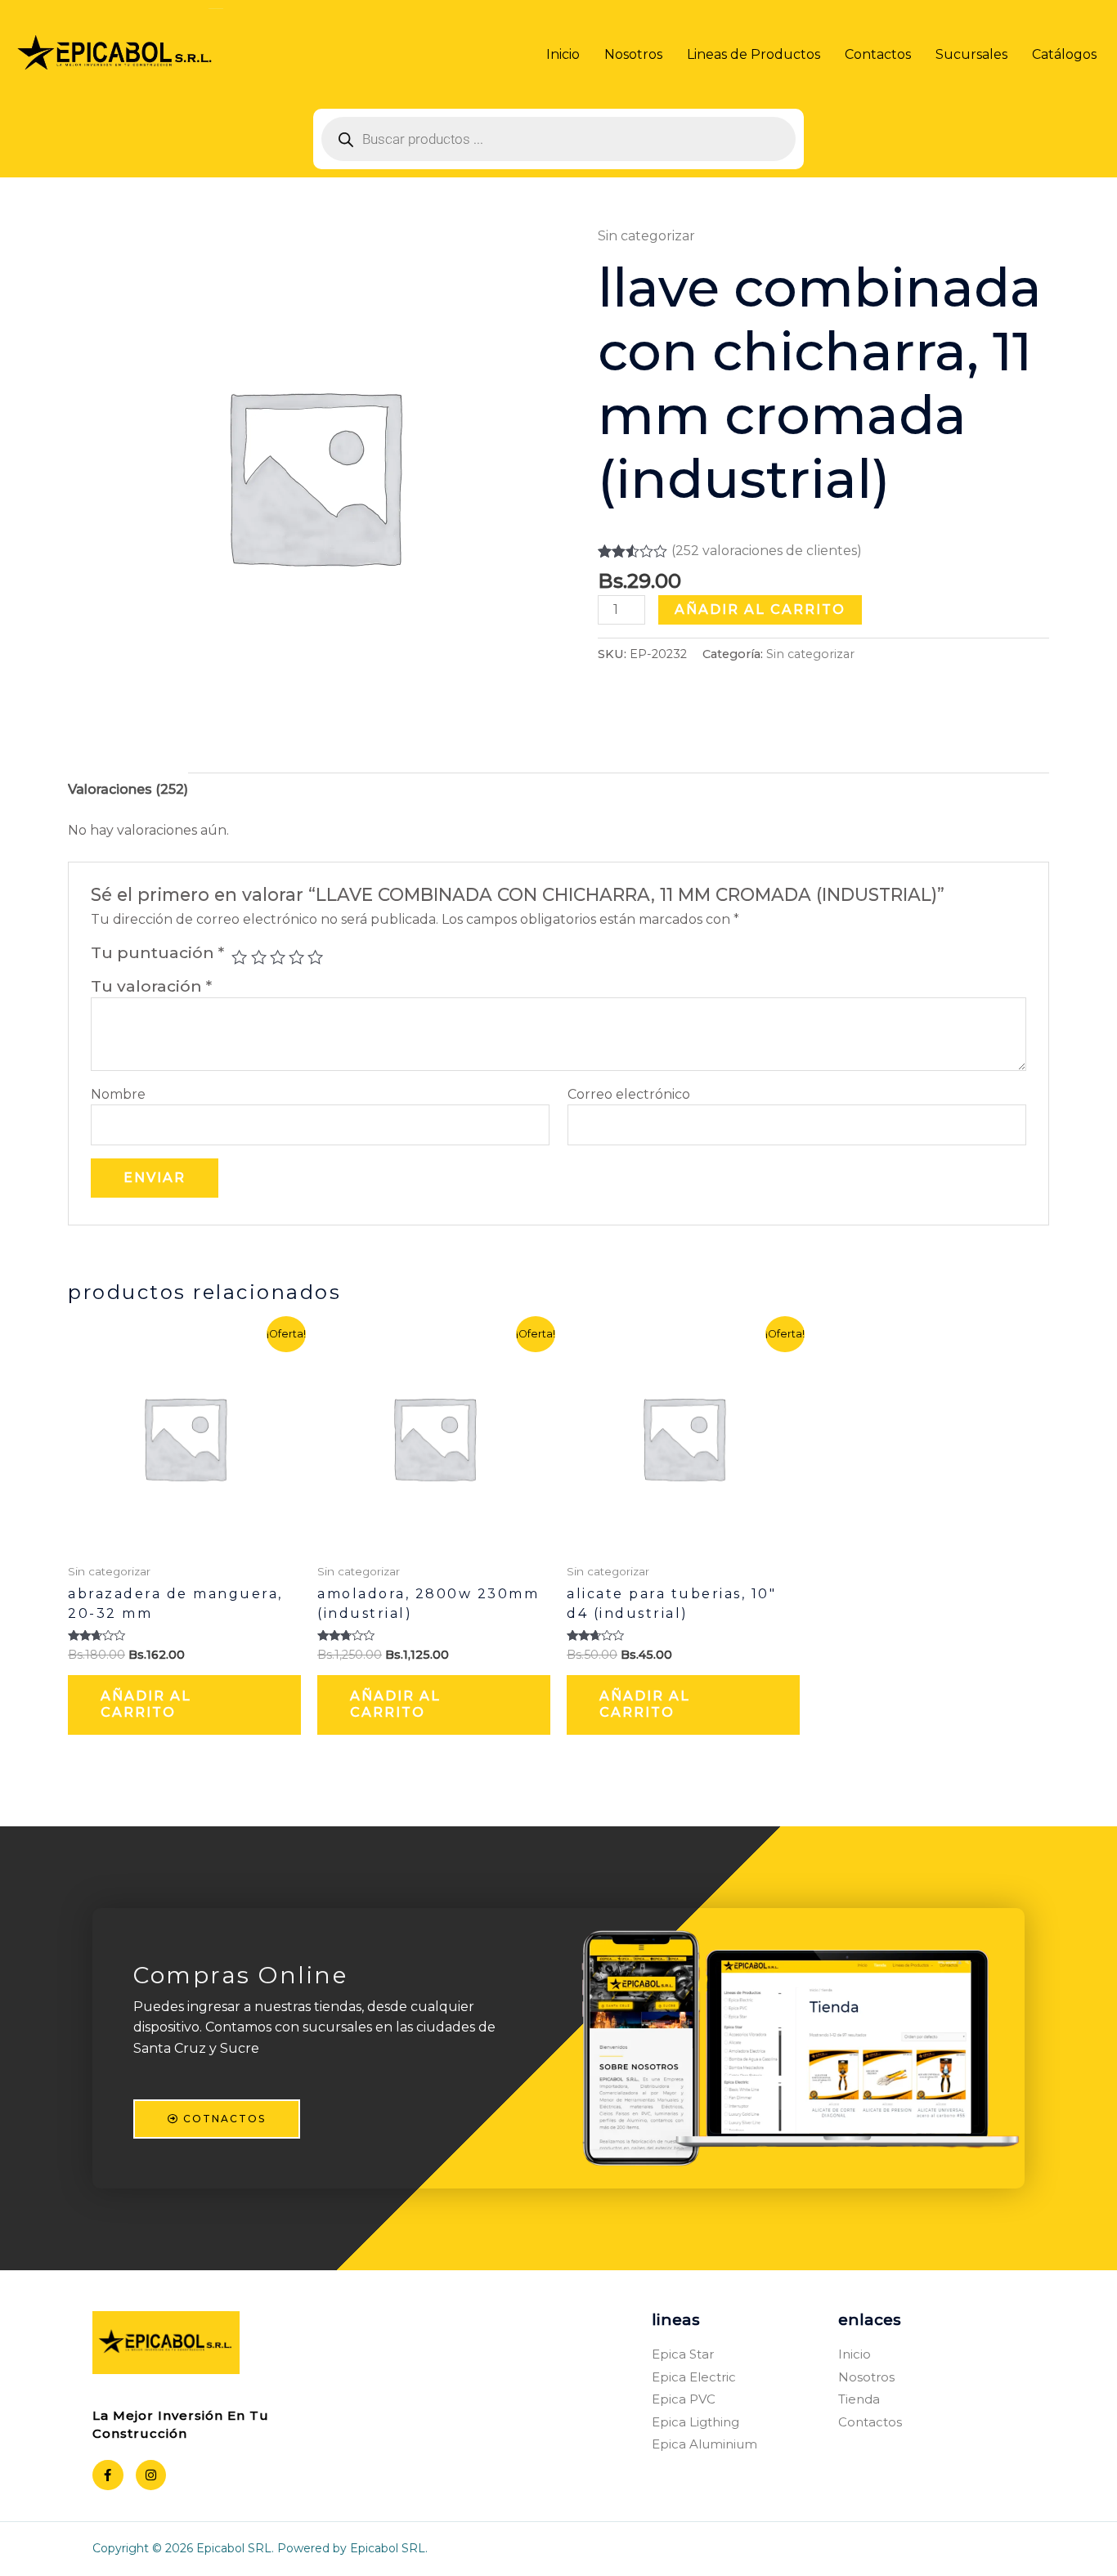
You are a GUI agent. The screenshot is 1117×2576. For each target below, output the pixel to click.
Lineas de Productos (754, 54)
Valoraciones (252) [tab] (128, 789)
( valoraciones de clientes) (767, 551)
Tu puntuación (157, 952)
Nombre (118, 1094)
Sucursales (971, 54)
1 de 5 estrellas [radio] (239, 957)
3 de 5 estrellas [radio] (278, 957)
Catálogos (1064, 54)
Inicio (563, 54)
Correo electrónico (629, 1094)
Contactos (878, 54)
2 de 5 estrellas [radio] (259, 957)
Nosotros (633, 54)
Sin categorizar (646, 236)
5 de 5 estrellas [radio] (315, 957)
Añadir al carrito (760, 609)
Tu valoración (151, 986)
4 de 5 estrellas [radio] (296, 957)
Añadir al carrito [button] (146, 1705)
